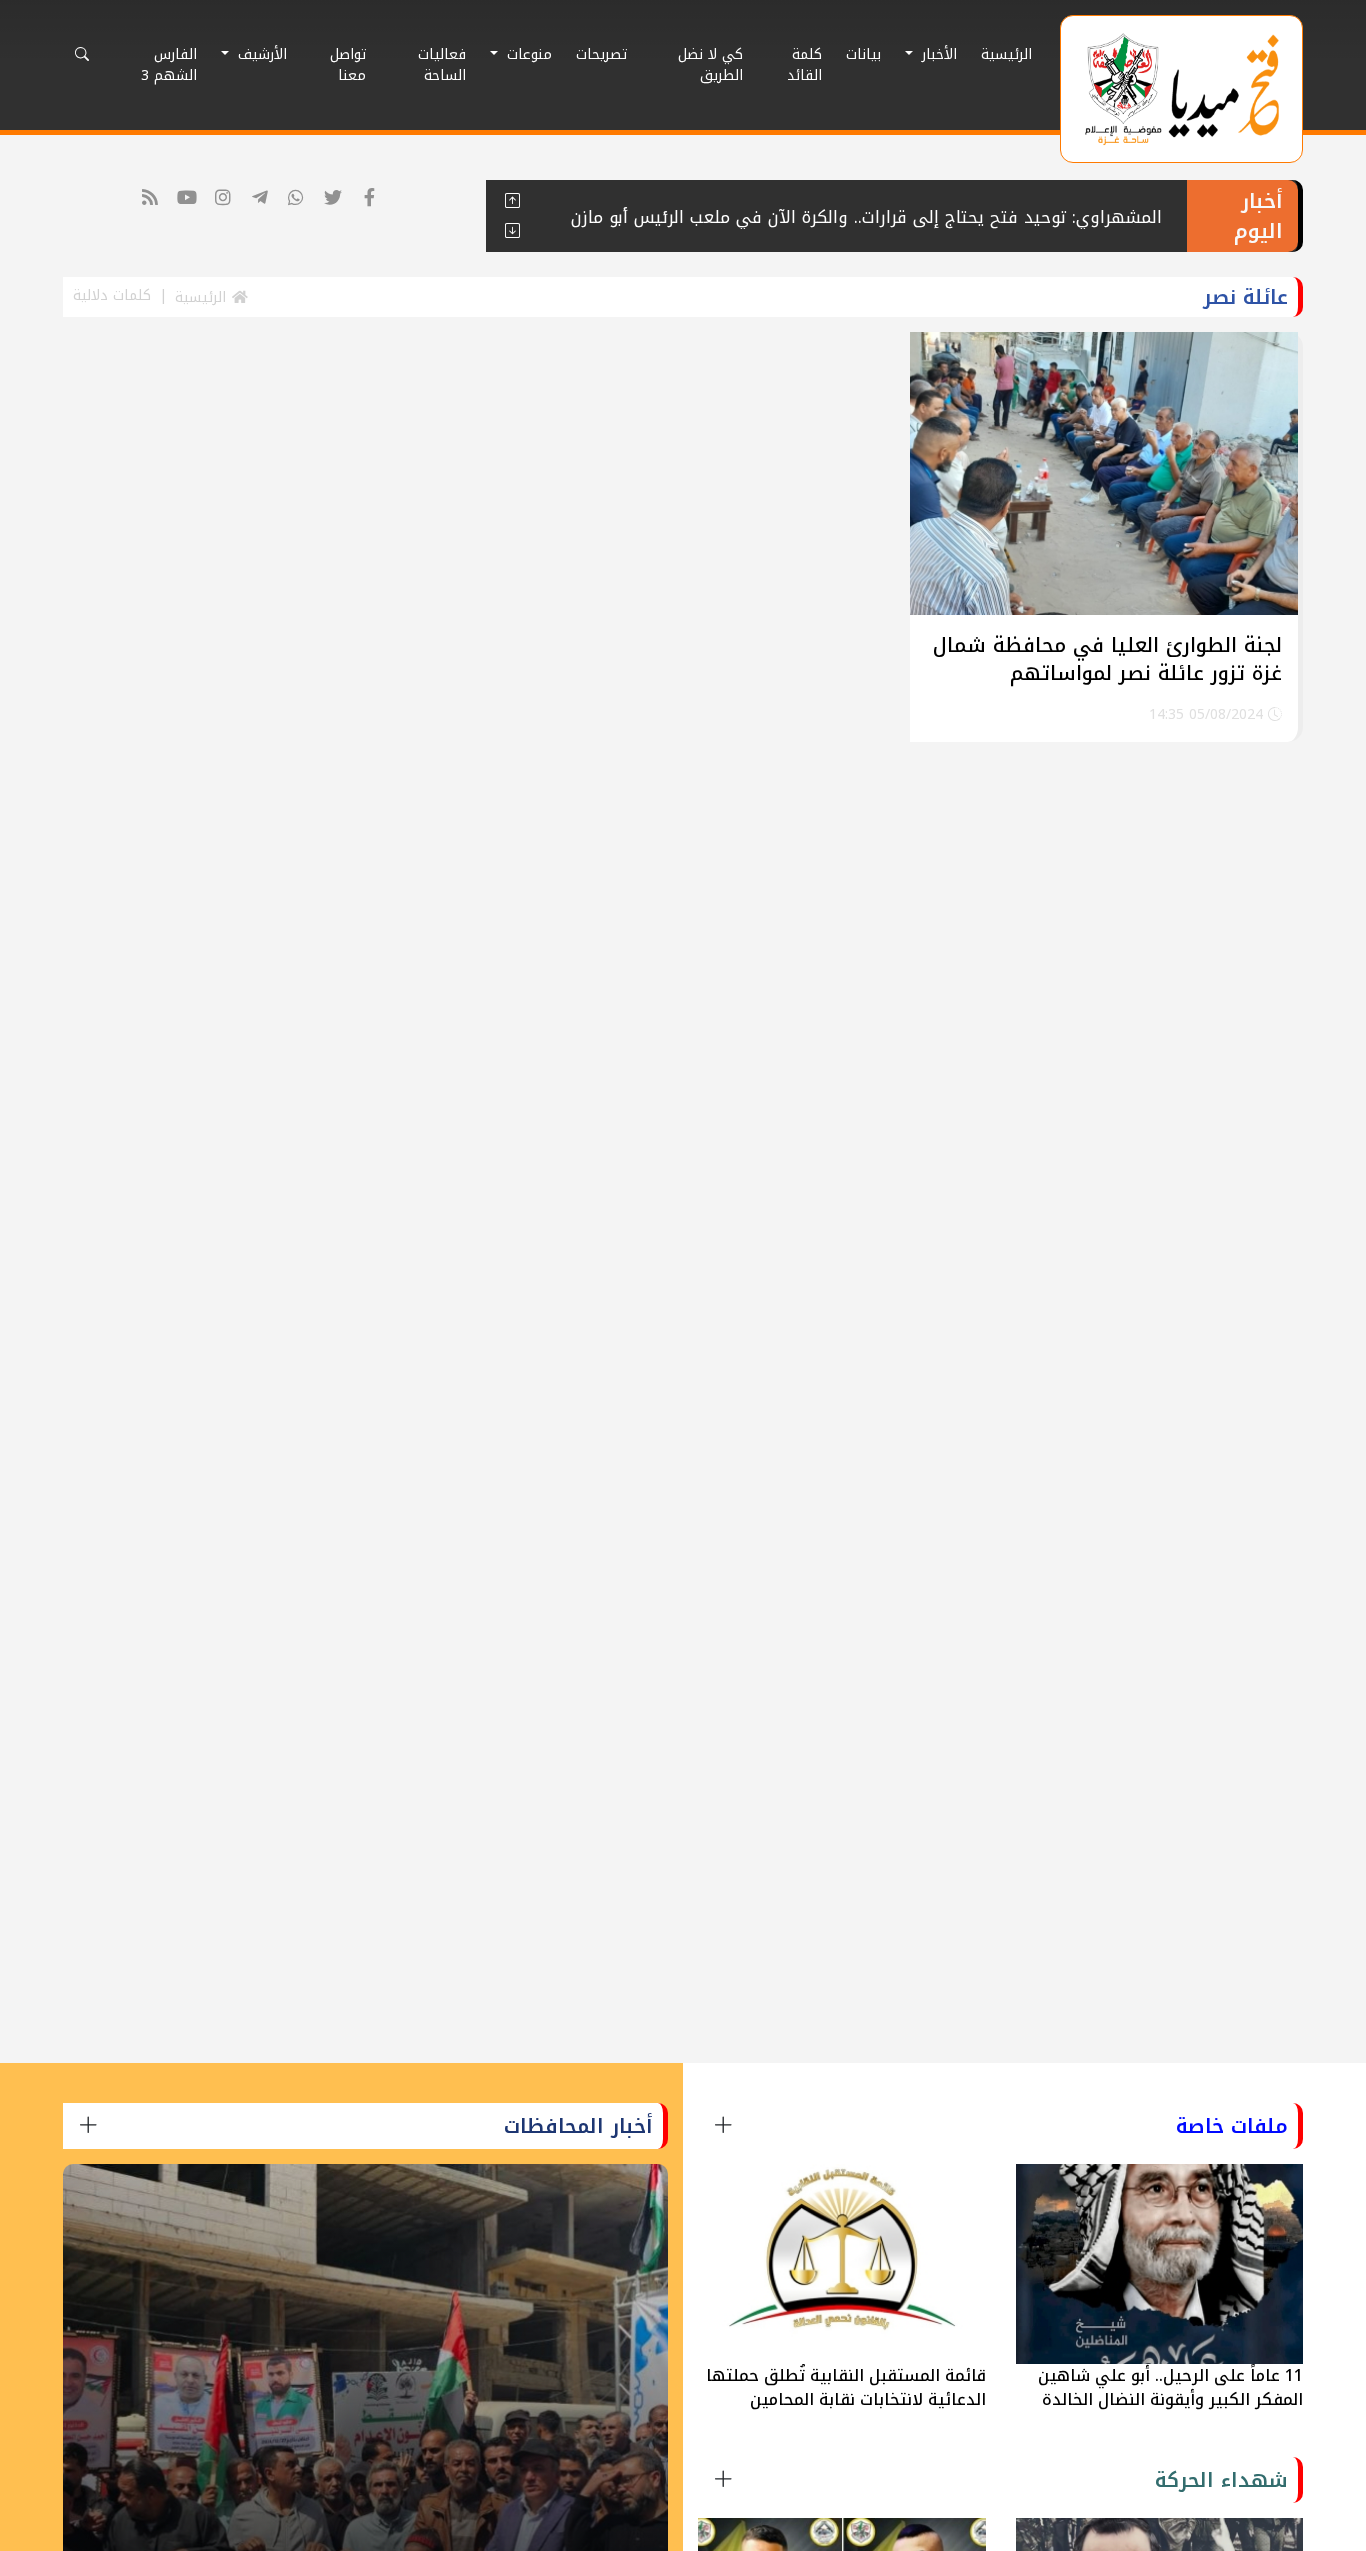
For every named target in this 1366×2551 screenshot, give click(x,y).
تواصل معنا (348, 65)
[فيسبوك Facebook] (369, 198)
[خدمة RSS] (150, 198)
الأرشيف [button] (260, 54)
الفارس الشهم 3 (169, 65)
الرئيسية (1006, 54)
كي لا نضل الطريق (710, 65)
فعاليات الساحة (442, 65)
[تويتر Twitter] (332, 198)
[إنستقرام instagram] (223, 198)
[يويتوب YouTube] (186, 198)
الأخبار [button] (937, 54)
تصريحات (601, 54)
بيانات (863, 54)
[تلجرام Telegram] (259, 198)
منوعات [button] (527, 54)
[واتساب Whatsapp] (296, 198)
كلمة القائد (804, 65)
